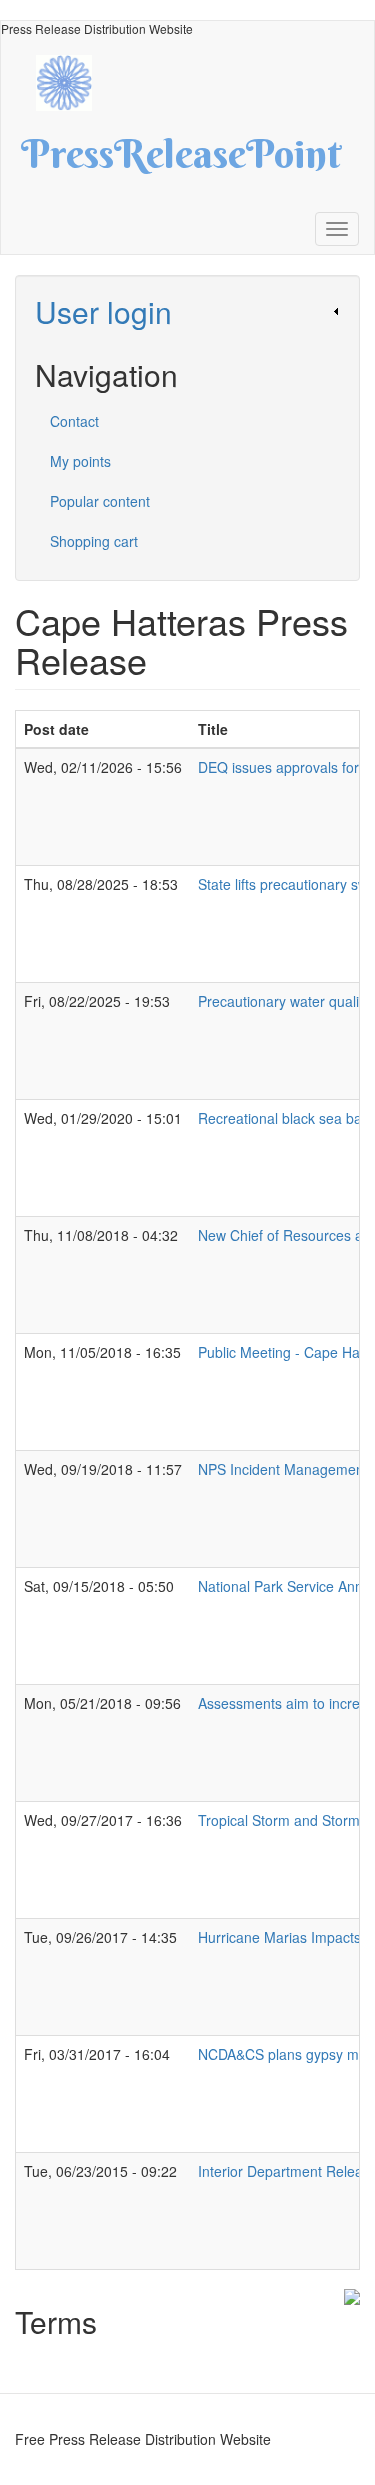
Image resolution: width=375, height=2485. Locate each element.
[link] (187, 311)
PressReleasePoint (181, 161)
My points (80, 461)
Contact (74, 421)
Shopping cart (94, 541)
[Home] (74, 80)
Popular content (100, 501)
